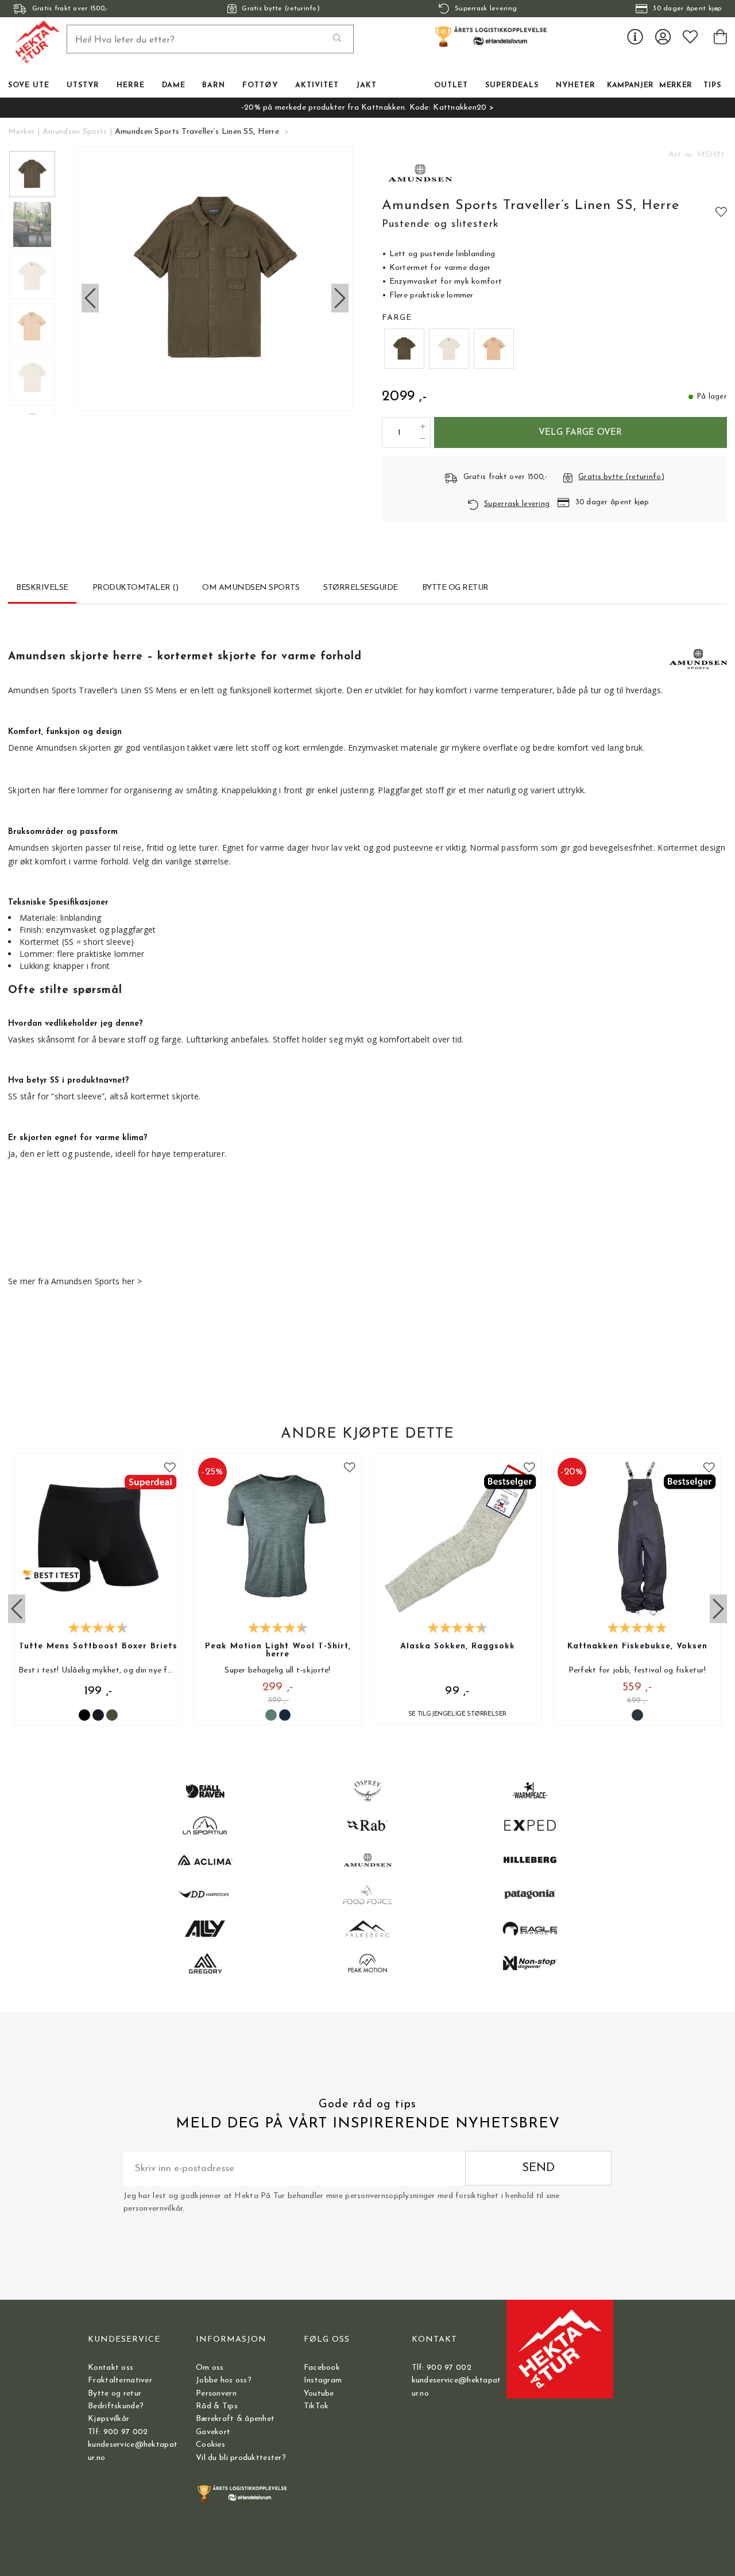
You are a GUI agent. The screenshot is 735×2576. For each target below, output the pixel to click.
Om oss (210, 2368)
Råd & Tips (217, 2406)
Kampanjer (630, 86)
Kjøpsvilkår (109, 2419)
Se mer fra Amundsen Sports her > (75, 1281)
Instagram (323, 2380)
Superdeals (512, 86)
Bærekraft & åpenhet (235, 2419)
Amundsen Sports (75, 132)
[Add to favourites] (721, 211)
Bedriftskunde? (116, 2406)
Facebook (322, 2368)
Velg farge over (580, 432)
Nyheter (576, 86)
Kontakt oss (111, 2368)
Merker (676, 86)
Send (538, 2168)
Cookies (210, 2445)
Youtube (319, 2394)
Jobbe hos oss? (224, 2380)
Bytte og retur (115, 2394)
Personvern (216, 2394)
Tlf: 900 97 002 (118, 2432)
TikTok (316, 2406)
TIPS (712, 86)
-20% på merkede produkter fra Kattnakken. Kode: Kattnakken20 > (367, 108)
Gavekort (213, 2432)
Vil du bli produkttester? (241, 2458)
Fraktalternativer (120, 2380)
